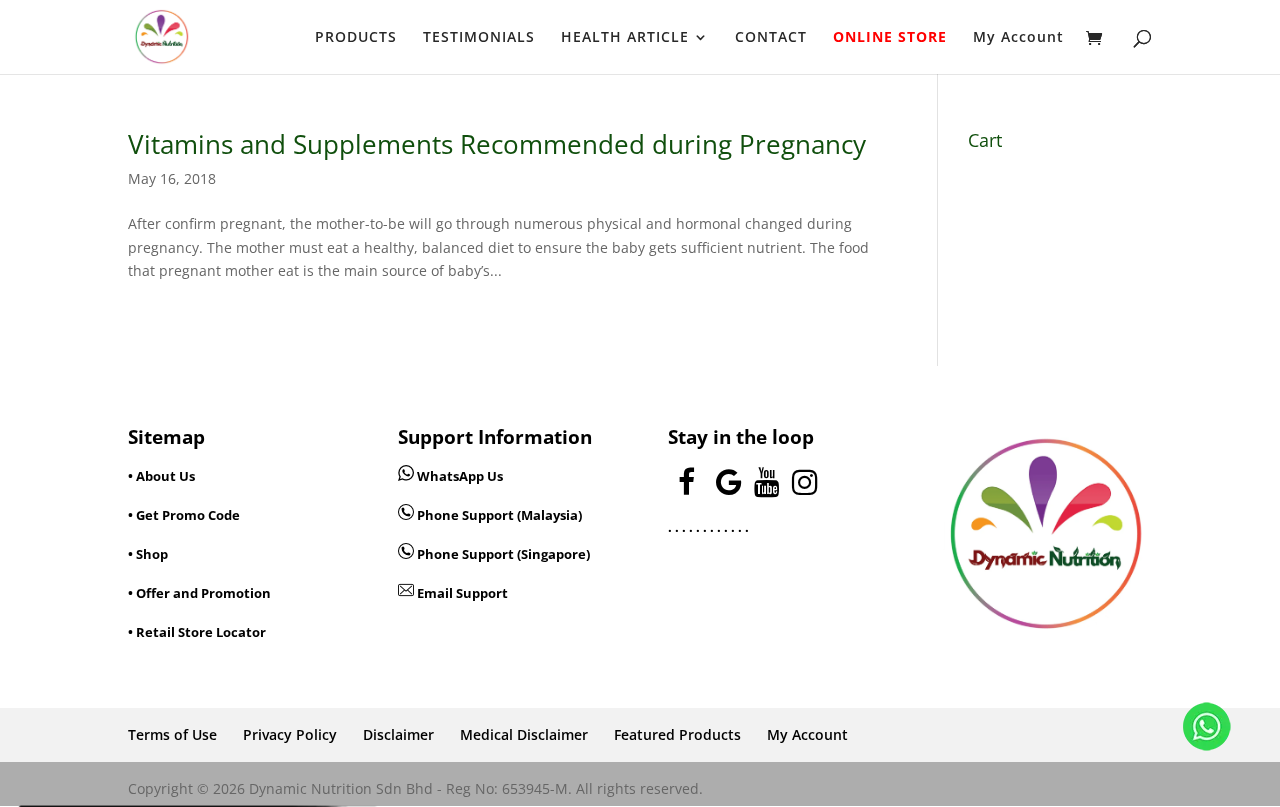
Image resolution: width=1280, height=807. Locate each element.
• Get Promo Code (184, 515)
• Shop (148, 554)
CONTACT (771, 38)
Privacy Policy (290, 734)
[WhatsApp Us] (1207, 730)
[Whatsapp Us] (407, 476)
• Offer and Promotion (199, 593)
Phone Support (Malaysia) (498, 515)
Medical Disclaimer (524, 734)
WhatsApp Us (460, 476)
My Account (1018, 38)
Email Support (461, 593)
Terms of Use (172, 734)
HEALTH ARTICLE (625, 38)
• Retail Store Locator (197, 632)
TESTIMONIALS (479, 38)
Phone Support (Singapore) (502, 554)
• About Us (161, 476)
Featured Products (677, 734)
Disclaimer (398, 734)
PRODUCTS (356, 38)
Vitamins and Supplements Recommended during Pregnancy (497, 144)
